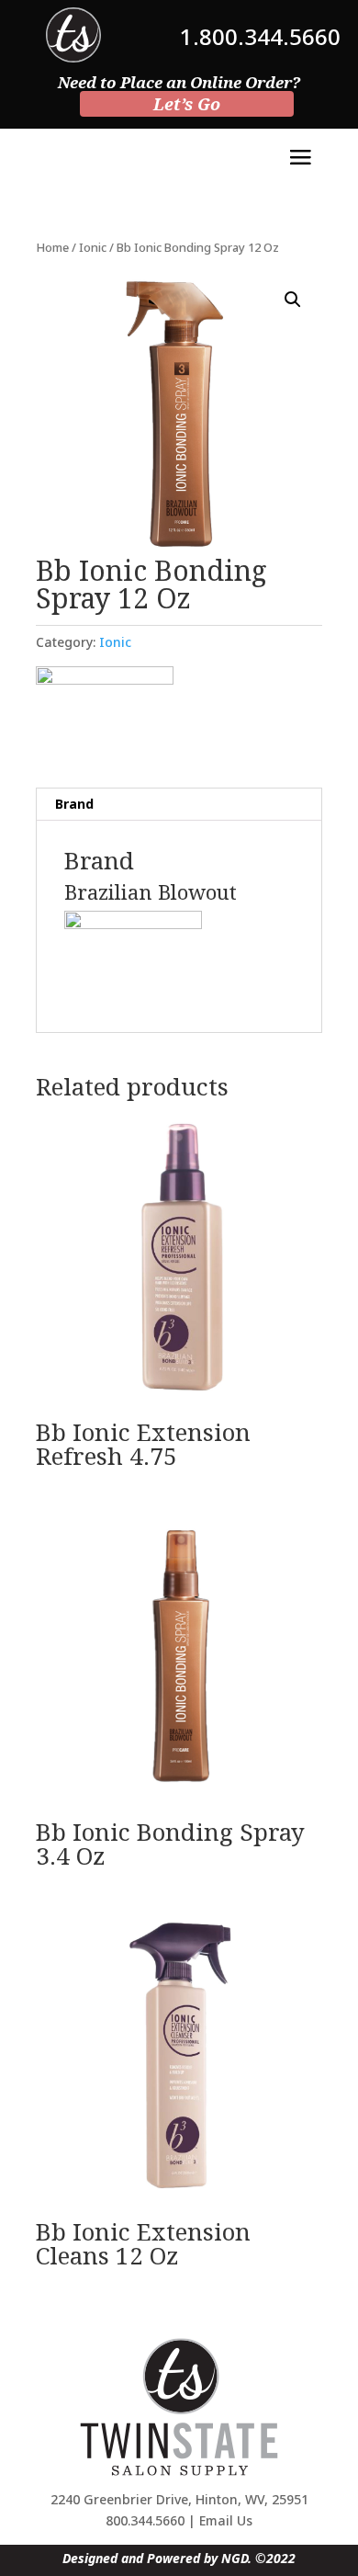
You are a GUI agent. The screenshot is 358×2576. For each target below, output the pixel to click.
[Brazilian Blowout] (105, 713)
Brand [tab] (74, 804)
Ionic (93, 247)
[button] (293, 300)
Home (52, 247)
